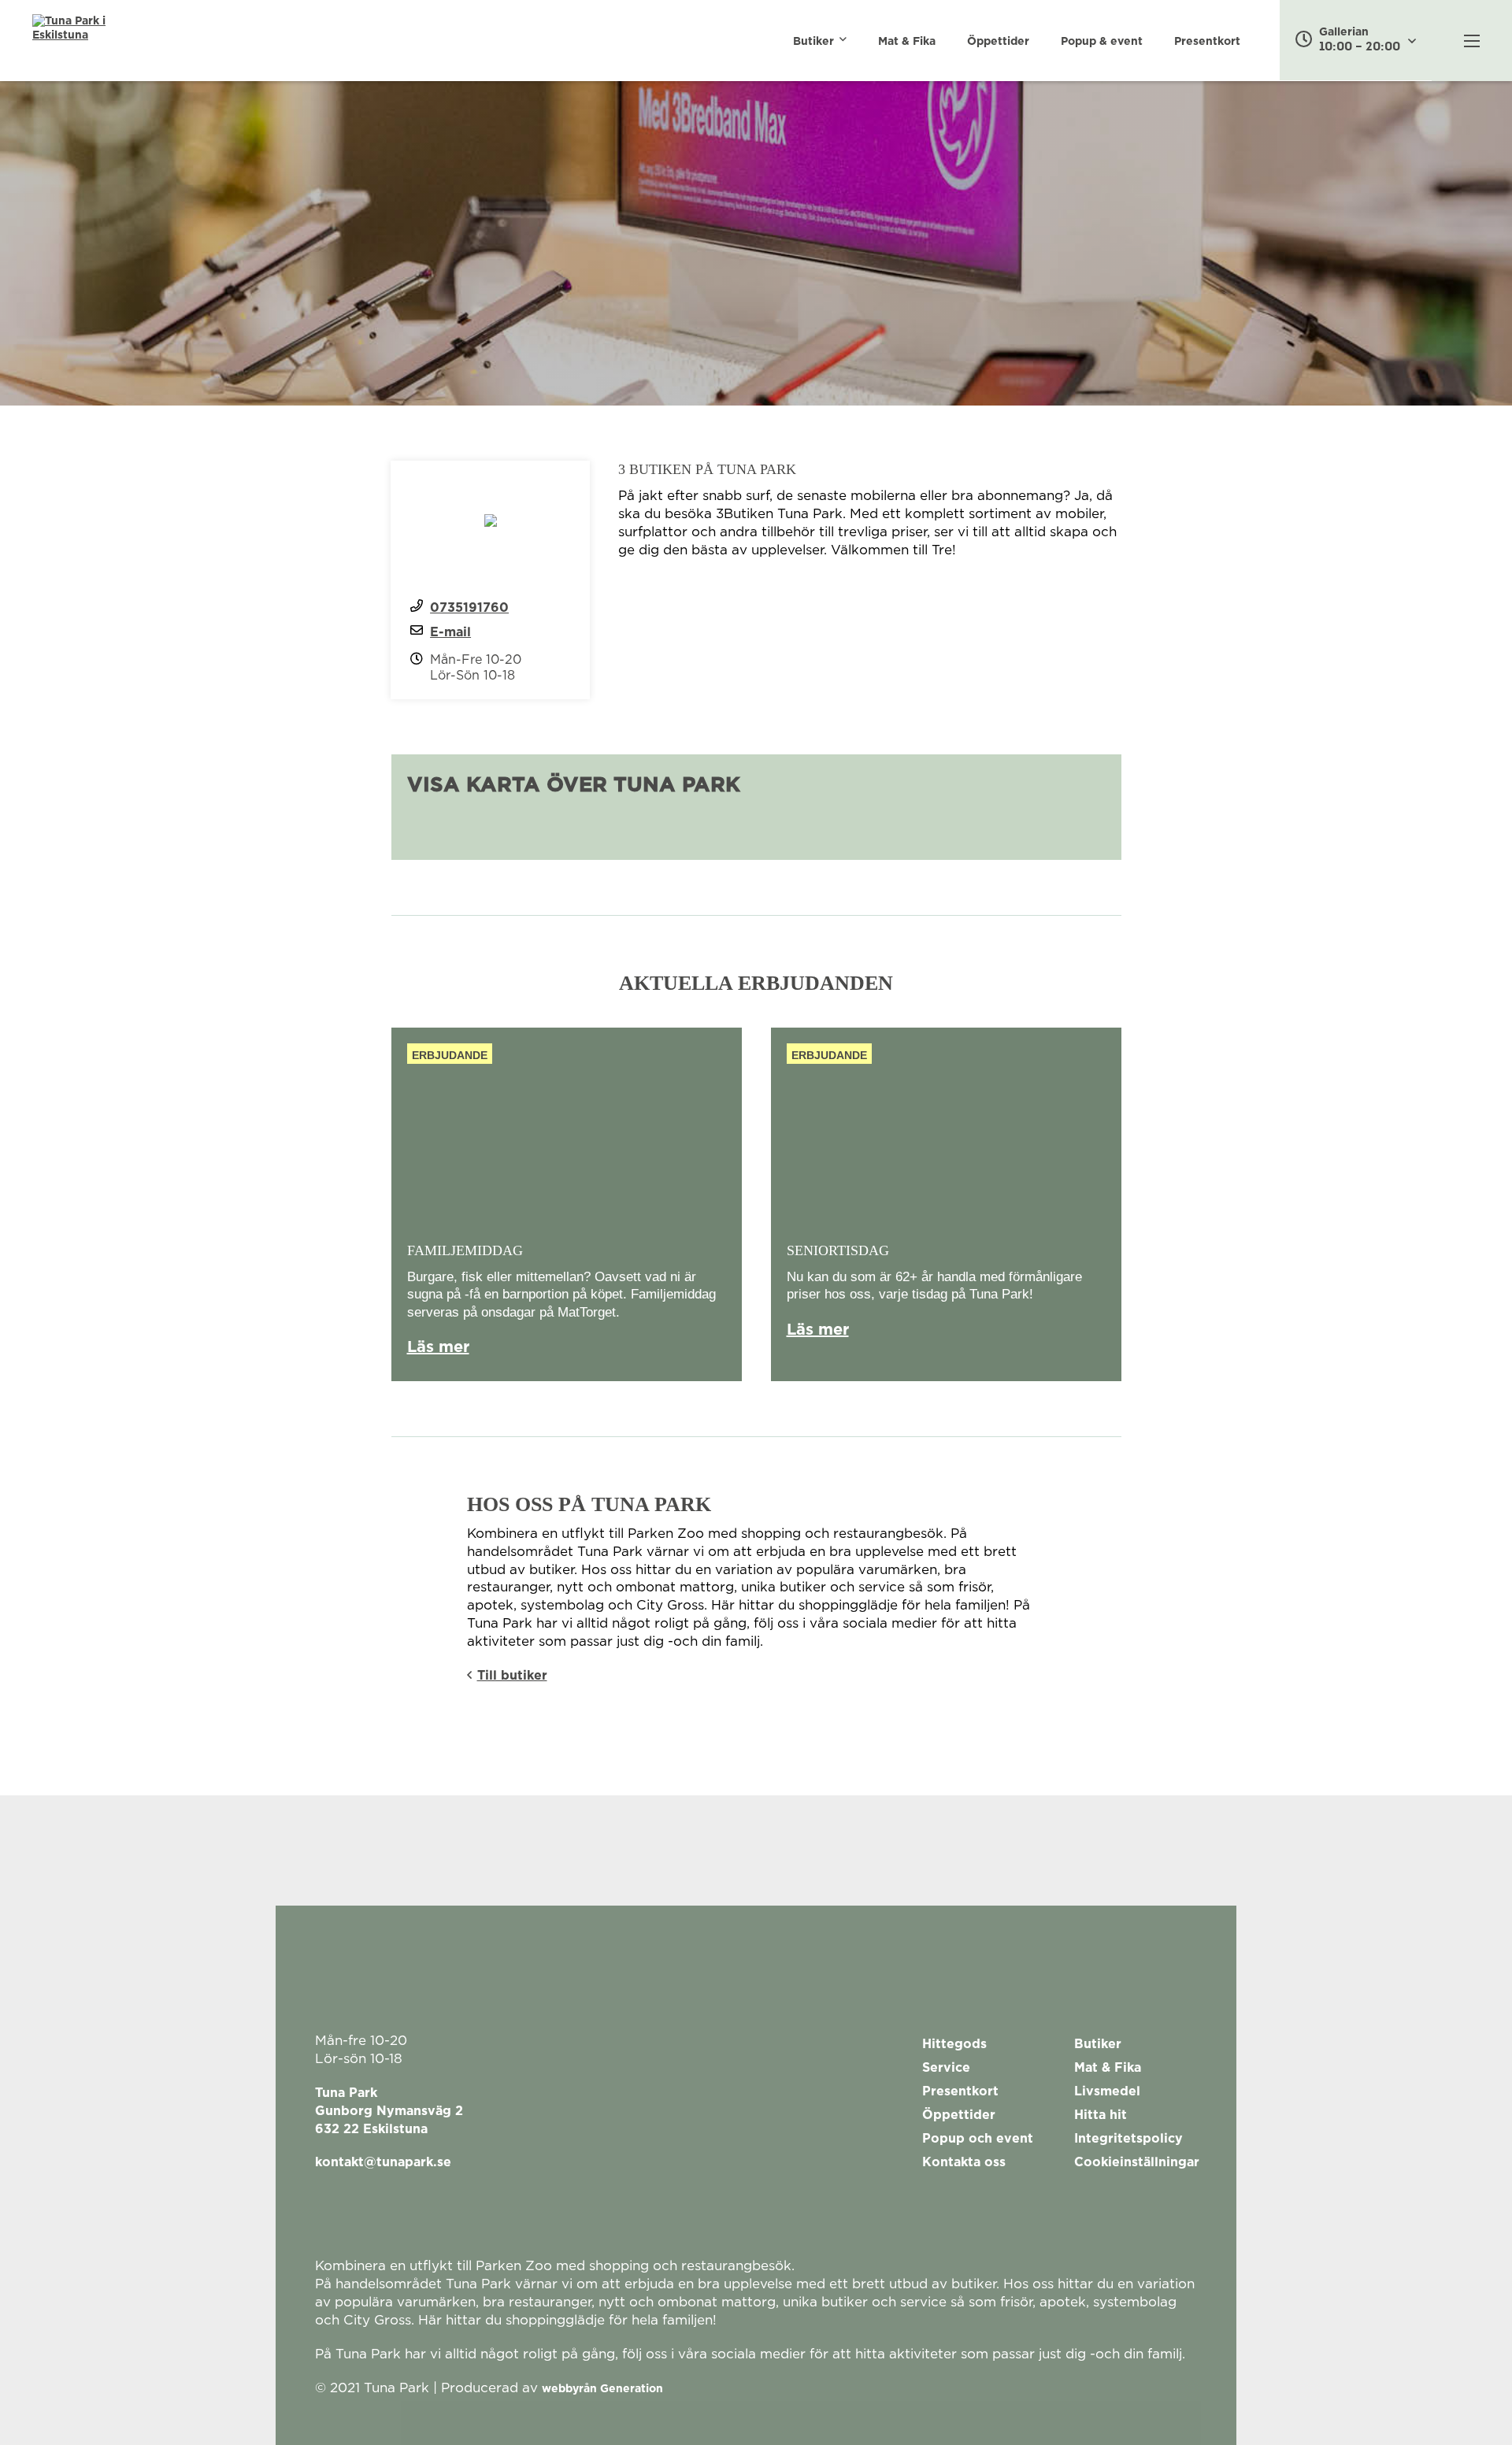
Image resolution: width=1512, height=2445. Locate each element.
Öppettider (998, 42)
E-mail (450, 632)
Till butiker (512, 1676)
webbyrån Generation (602, 2389)
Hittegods (954, 2044)
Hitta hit (1101, 2115)
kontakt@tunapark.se (383, 2162)
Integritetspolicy (1128, 2139)
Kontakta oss (964, 2162)
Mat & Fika (907, 42)
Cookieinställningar (1137, 2162)
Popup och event (978, 2139)
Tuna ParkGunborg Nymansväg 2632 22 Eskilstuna (389, 2111)
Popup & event (1102, 42)
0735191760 (469, 608)
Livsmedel (1107, 2091)
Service (946, 2068)
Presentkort (1207, 42)
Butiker (813, 42)
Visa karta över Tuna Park (574, 785)
